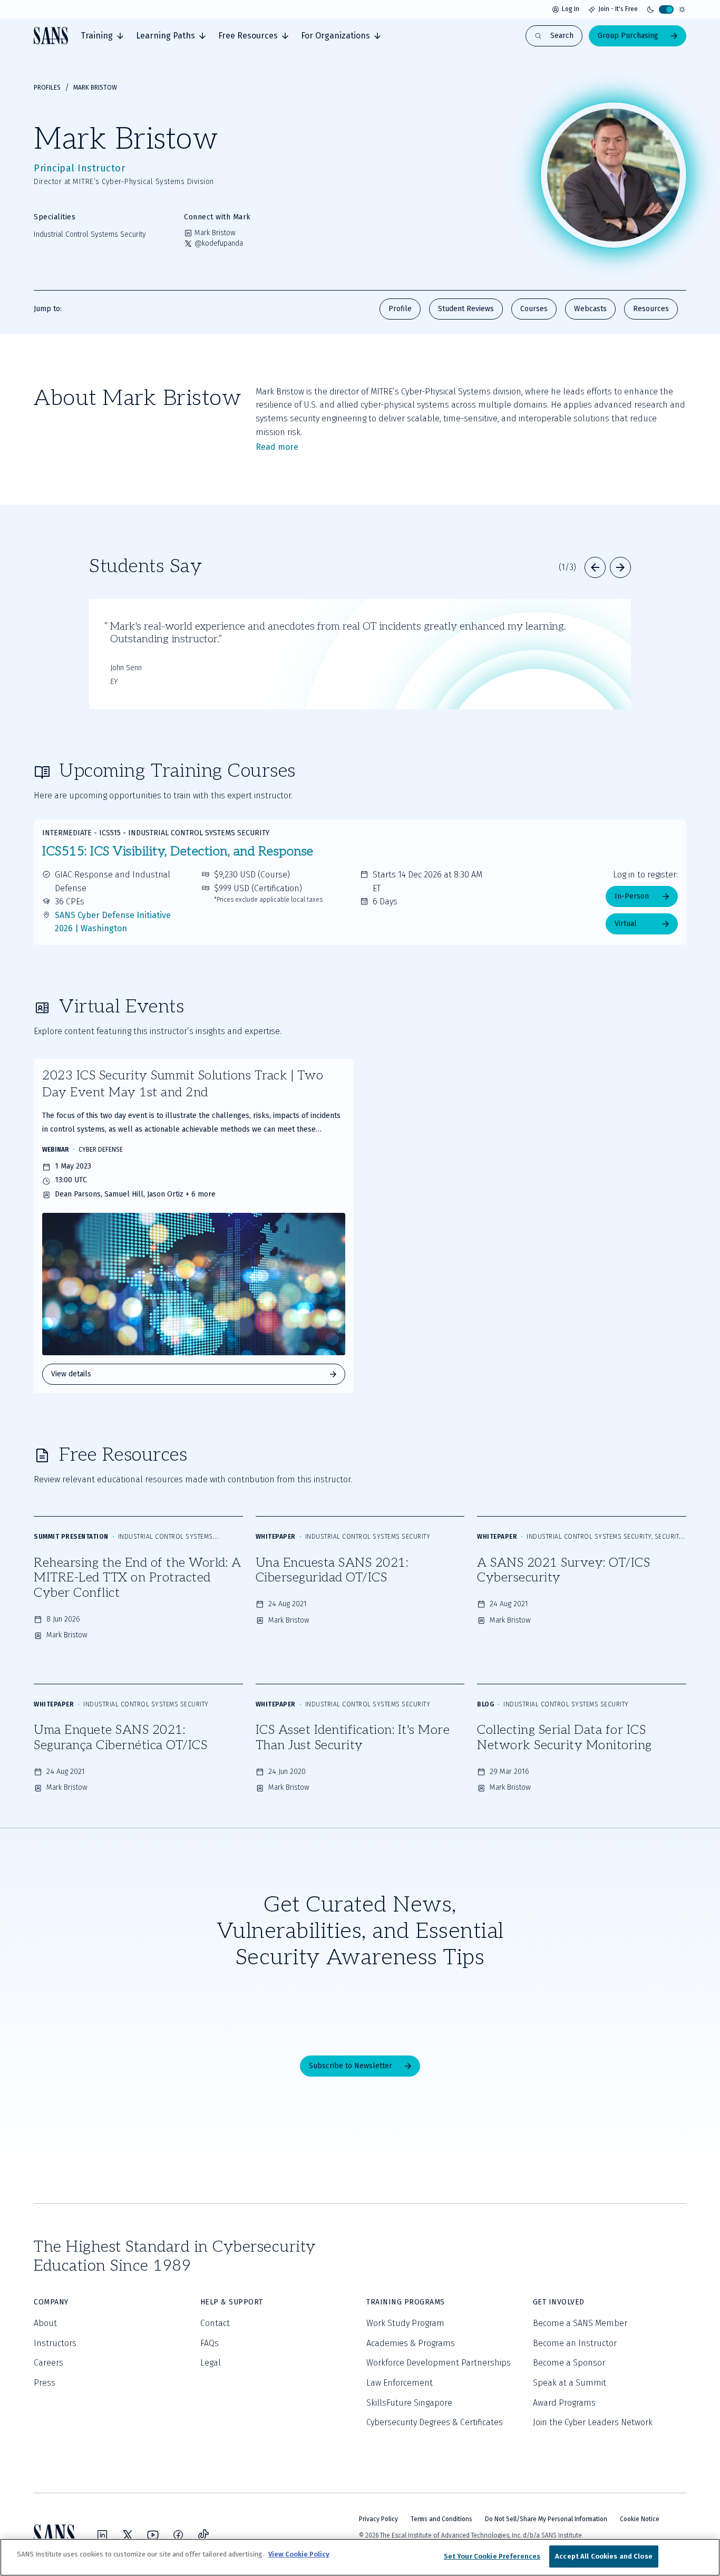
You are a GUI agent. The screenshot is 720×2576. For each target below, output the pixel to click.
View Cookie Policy (299, 2554)
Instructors (55, 2343)
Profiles (47, 88)
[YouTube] (153, 2535)
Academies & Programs (411, 2343)
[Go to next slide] (620, 567)
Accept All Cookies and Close (604, 2556)
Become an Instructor (575, 2343)
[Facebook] (178, 2535)
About (45, 2323)
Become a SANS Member (580, 2323)
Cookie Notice (640, 2519)
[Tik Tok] (203, 2535)
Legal (211, 2363)
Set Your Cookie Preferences (492, 2556)
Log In (571, 9)
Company (51, 2302)
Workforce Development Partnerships (439, 2363)
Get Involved (559, 2302)
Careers (48, 2363)
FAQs (210, 2343)
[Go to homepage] (51, 36)
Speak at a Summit (570, 2383)
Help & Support (232, 2302)
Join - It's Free (618, 9)
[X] (128, 2535)
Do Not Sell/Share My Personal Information (546, 2519)
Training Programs (406, 2302)
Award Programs (564, 2403)
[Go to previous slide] (595, 567)
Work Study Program (405, 2323)
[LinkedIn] (102, 2535)
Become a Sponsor (569, 2363)
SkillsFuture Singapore (409, 2403)
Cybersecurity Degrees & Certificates (435, 2422)
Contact (215, 2323)
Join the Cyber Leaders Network (593, 2422)
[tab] (102, 36)
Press (45, 2383)
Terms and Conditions (441, 2519)
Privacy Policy (378, 2519)
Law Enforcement (400, 2383)
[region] (360, 2557)
